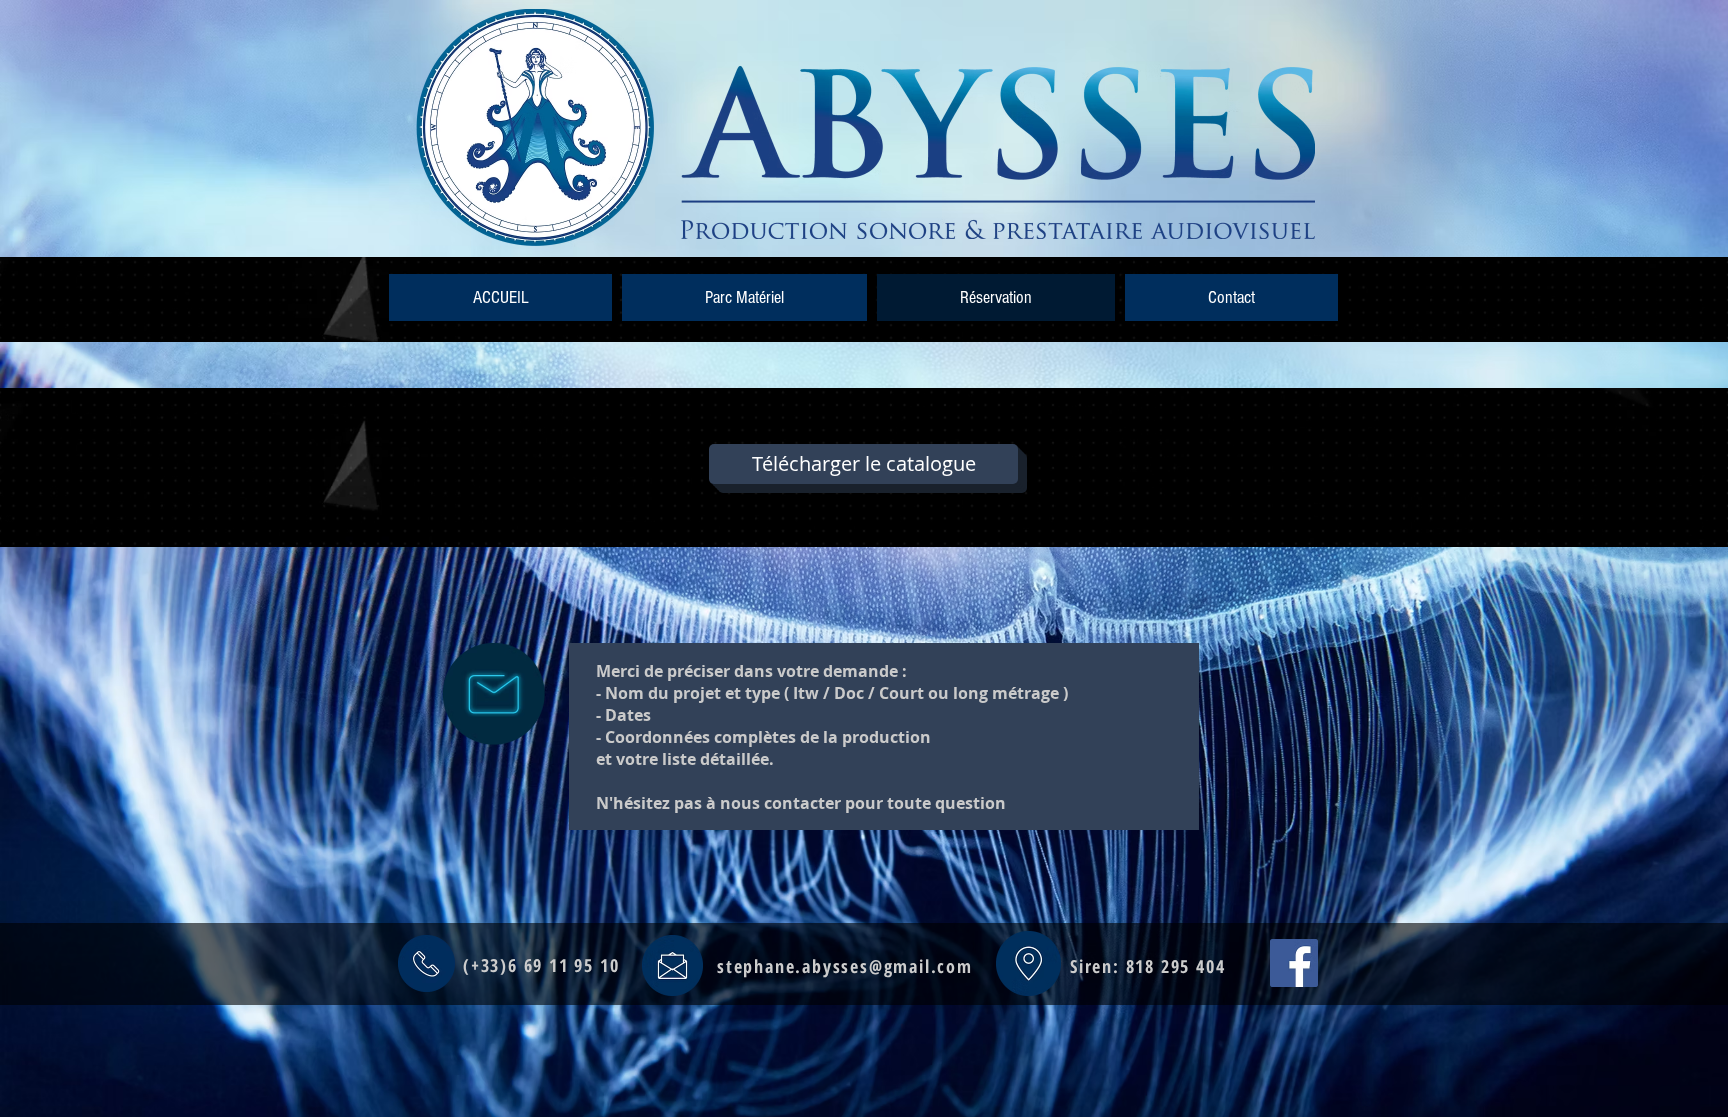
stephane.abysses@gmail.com (845, 966)
